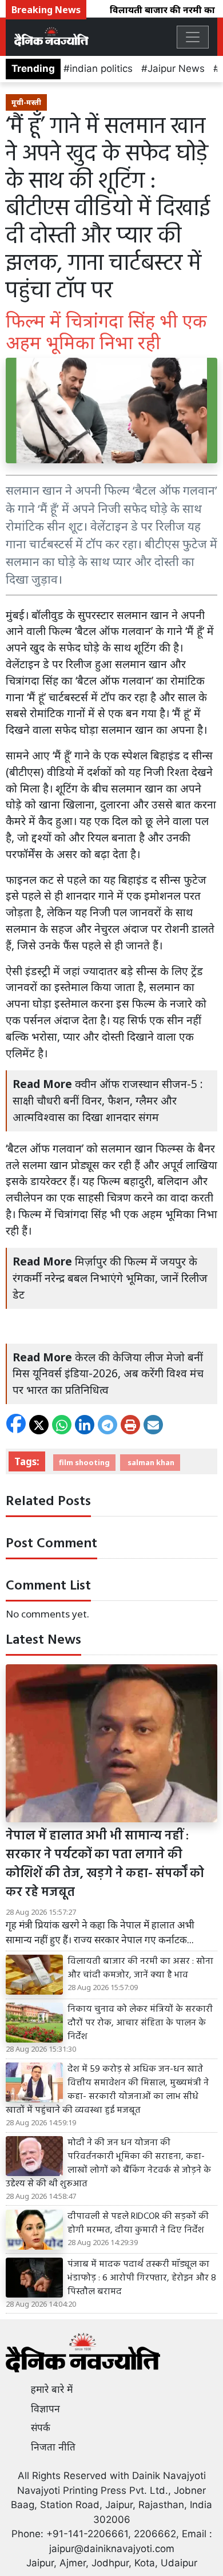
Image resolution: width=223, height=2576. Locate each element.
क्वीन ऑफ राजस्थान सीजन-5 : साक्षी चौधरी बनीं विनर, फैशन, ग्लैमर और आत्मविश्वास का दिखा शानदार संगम (108, 1100)
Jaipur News (176, 68)
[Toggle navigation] (193, 37)
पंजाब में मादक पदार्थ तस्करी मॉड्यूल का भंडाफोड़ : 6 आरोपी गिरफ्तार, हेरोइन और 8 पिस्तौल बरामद (142, 2278)
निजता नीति (53, 2447)
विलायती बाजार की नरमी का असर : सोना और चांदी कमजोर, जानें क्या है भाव (140, 1968)
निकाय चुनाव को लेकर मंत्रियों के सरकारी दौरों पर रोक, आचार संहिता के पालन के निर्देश (140, 2023)
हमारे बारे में (52, 2389)
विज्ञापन (45, 2409)
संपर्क (41, 2428)
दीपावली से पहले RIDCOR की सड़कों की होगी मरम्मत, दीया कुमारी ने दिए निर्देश (138, 2223)
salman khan (150, 1462)
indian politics (101, 68)
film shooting (84, 1462)
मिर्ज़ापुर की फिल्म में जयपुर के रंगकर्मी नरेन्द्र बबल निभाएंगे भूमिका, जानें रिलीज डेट (110, 1278)
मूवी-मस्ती (26, 102)
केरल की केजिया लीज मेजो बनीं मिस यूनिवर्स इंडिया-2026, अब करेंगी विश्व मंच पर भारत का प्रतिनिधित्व (108, 1374)
